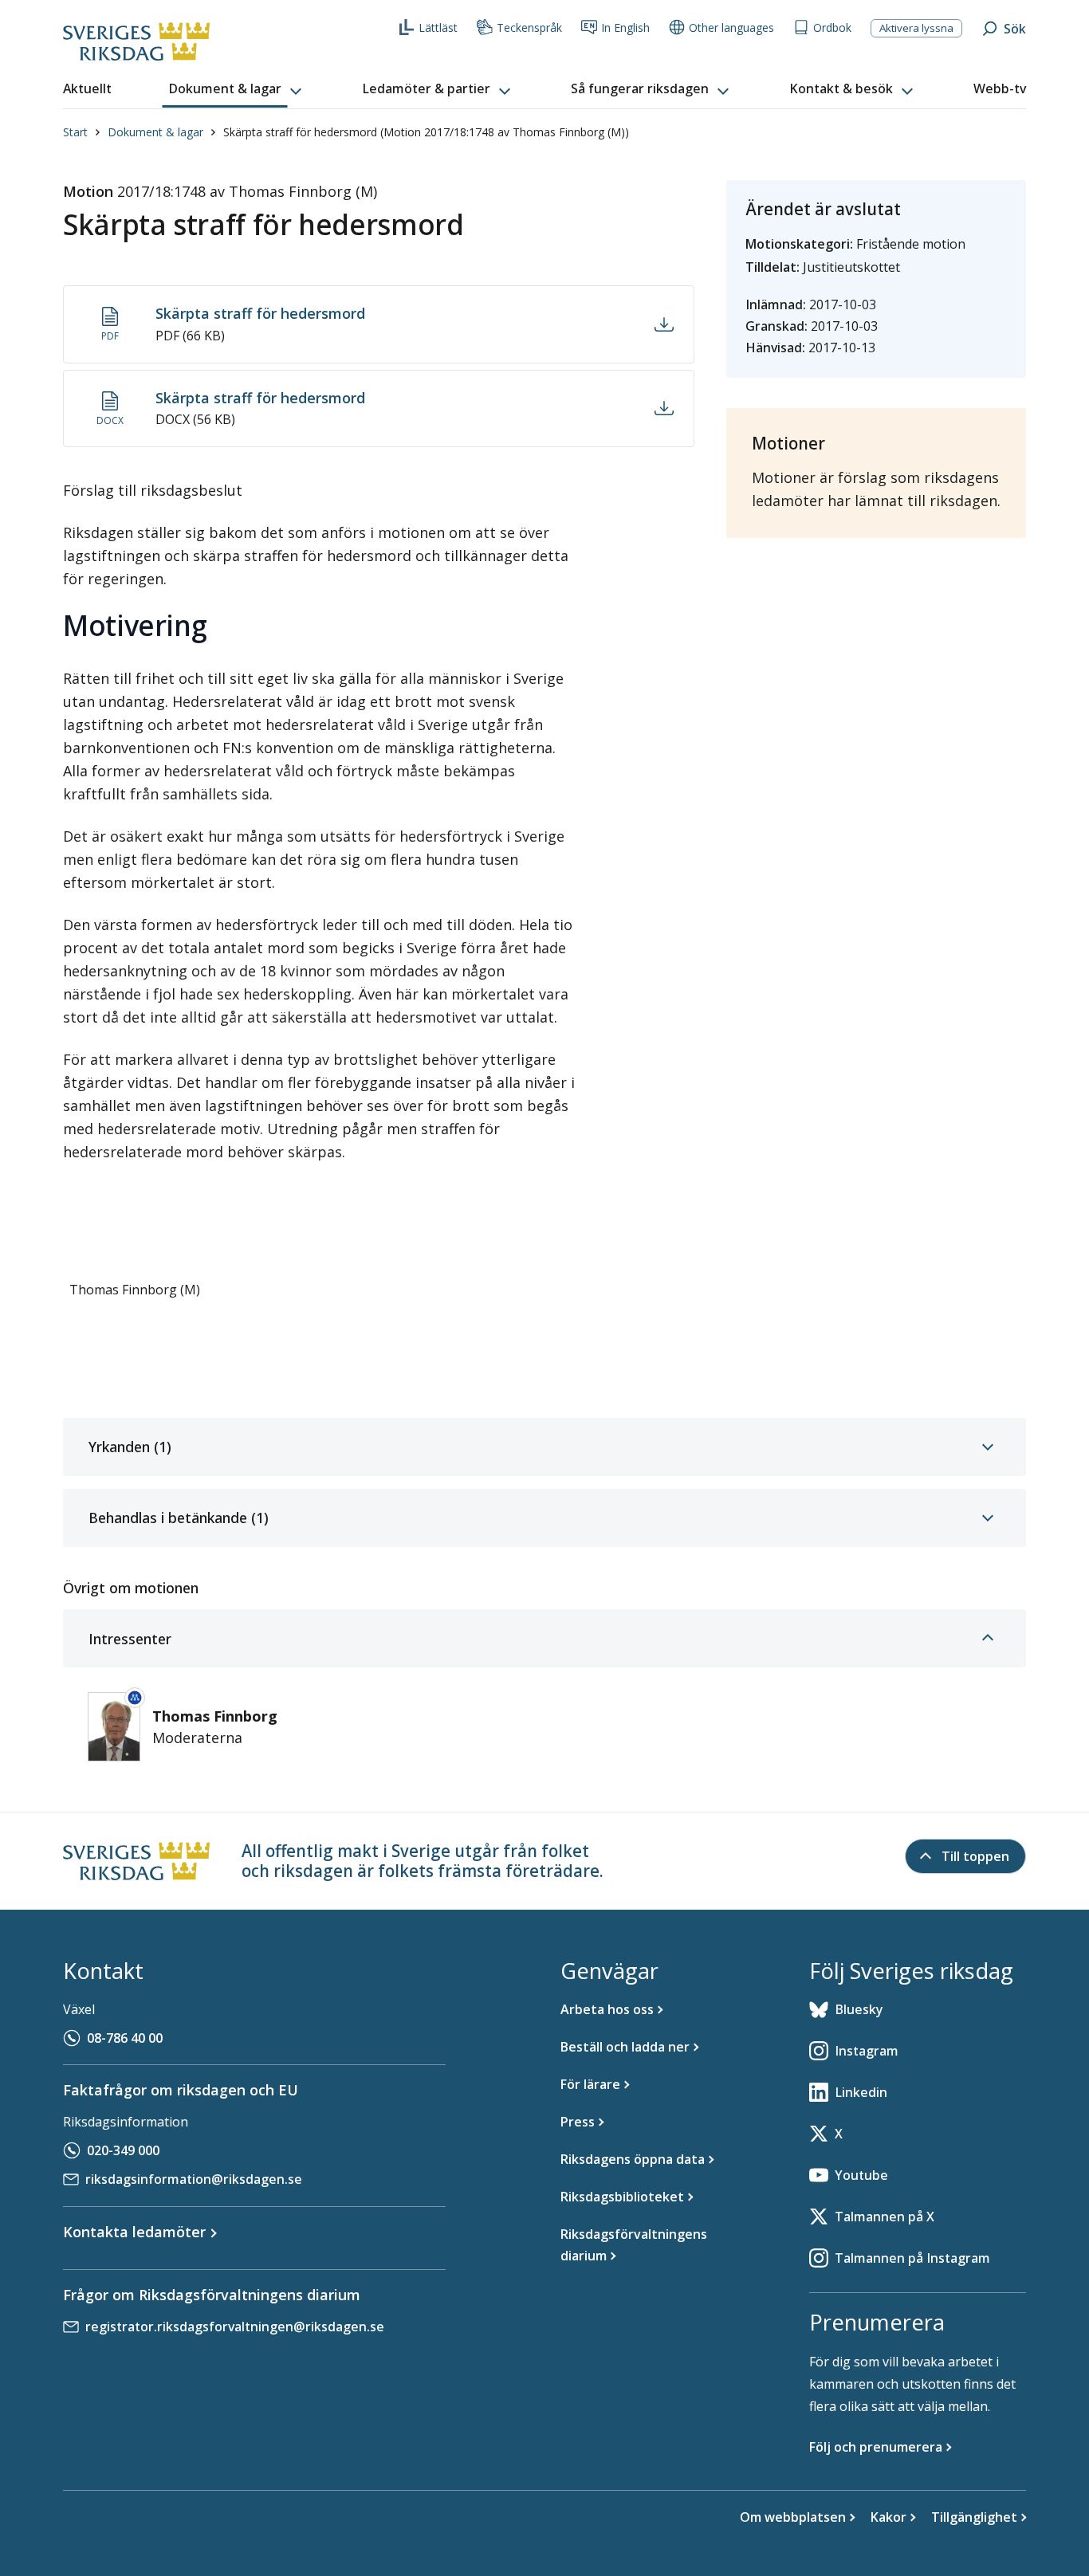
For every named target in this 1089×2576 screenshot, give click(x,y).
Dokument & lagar (155, 132)
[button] (237, 89)
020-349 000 (123, 2150)
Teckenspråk (529, 27)
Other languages (731, 27)
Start (75, 132)
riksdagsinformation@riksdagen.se (194, 2179)
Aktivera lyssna (916, 28)
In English (625, 27)
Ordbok (832, 27)
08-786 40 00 (125, 2038)
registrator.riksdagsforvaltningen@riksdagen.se (235, 2327)
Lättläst (438, 27)
